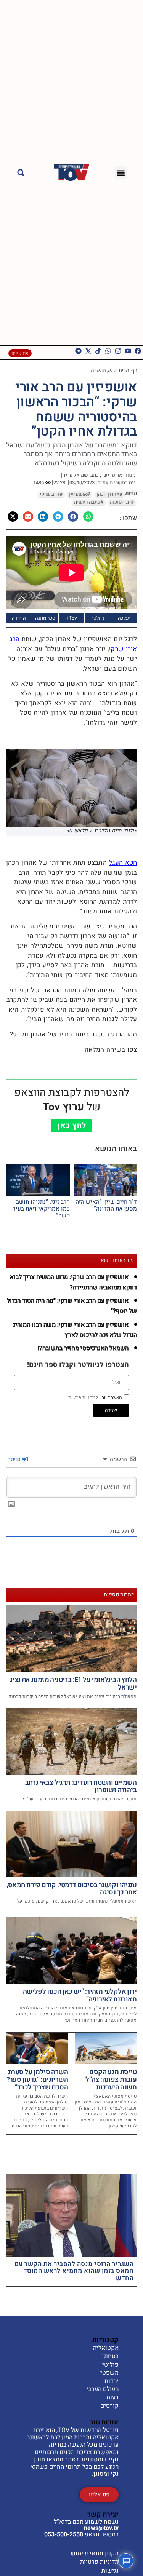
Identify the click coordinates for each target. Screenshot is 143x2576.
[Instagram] (118, 351)
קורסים (109, 2406)
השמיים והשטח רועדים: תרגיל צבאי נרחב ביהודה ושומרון (81, 1786)
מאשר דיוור (95, 1397)
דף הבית (128, 370)
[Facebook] (138, 351)
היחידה (19, 618)
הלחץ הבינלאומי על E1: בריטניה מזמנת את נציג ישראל (73, 1684)
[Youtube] (128, 351)
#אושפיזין (80, 494)
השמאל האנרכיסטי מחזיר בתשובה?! (83, 1348)
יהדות (112, 2381)
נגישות (110, 2571)
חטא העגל (123, 863)
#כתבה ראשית (89, 502)
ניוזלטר (98, 618)
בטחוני (110, 2357)
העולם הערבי (103, 2389)
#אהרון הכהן (109, 494)
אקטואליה (102, 370)
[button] (121, 173)
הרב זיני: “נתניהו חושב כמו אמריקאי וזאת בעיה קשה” (41, 1209)
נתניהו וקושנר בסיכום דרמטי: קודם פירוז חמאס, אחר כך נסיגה (71, 1889)
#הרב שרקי (51, 494)
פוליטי (110, 2365)
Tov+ (71, 618)
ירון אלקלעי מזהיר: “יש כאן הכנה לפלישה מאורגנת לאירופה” (80, 1995)
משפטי (109, 2373)
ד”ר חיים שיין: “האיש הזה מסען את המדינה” (106, 1205)
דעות (112, 2398)
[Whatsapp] (108, 351)
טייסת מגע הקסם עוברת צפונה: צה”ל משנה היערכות (111, 2080)
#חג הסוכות (122, 502)
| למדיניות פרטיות (84, 1397)
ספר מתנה (45, 618)
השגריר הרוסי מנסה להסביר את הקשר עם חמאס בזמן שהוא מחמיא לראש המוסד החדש (74, 2271)
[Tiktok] (98, 351)
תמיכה (124, 618)
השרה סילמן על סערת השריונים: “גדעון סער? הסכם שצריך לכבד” (37, 2080)
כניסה (14, 1459)
